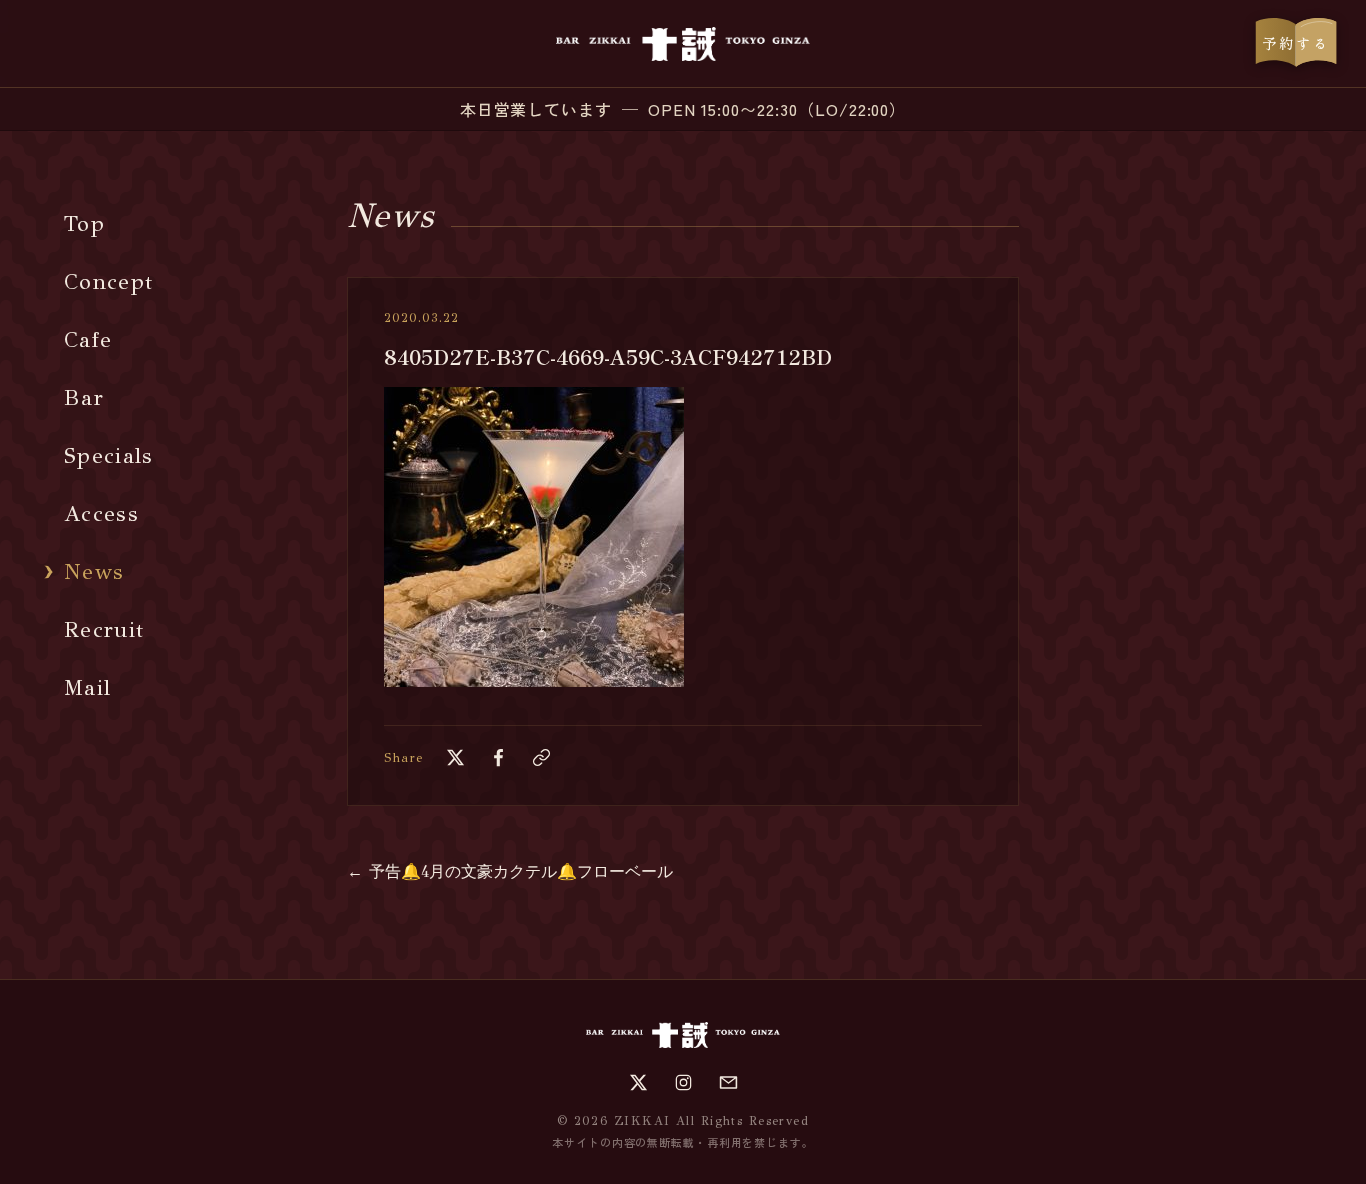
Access (101, 513)
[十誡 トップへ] (682, 44)
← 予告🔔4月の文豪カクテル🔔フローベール (510, 871)
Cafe (88, 339)
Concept (108, 281)
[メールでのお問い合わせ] (728, 1082)
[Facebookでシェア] (498, 757)
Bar (84, 397)
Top (84, 223)
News (94, 571)
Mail (87, 687)
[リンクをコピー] (541, 757)
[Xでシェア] (455, 757)
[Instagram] (683, 1082)
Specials (109, 455)
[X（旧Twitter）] (638, 1082)
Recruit (104, 629)
